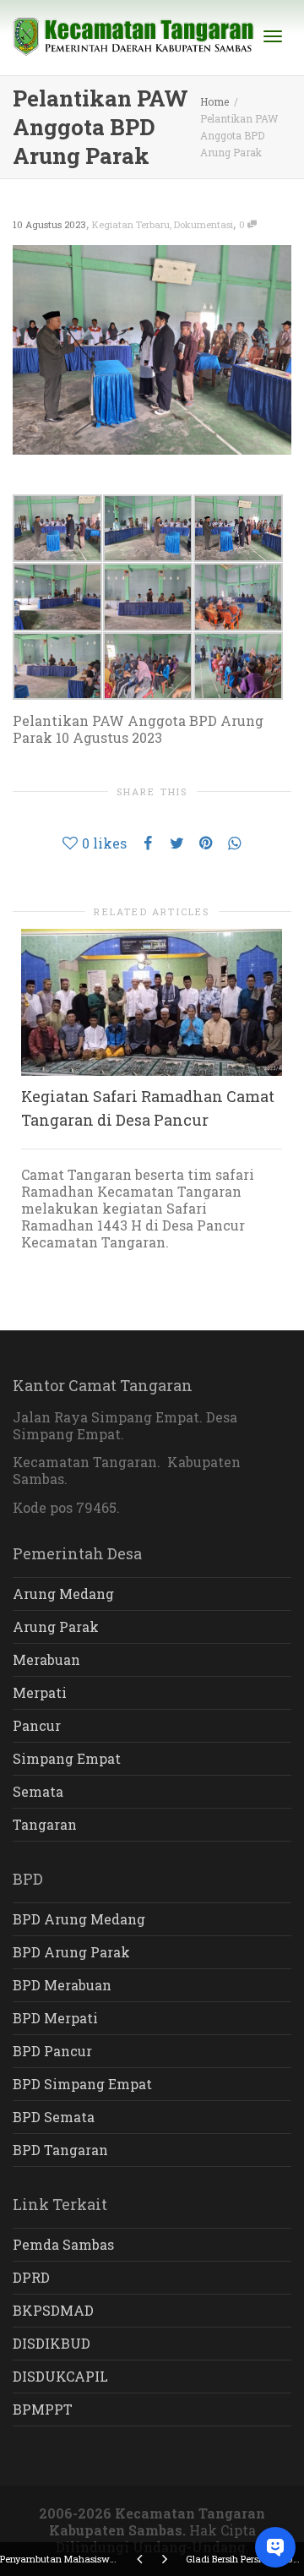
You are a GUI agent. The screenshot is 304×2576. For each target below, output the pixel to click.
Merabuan (46, 1659)
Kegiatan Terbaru (131, 224)
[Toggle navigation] (273, 36)
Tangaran (45, 1824)
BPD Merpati (55, 2018)
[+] (152, 1002)
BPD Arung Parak (71, 1952)
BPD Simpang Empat (82, 2084)
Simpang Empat (67, 1758)
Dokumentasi (204, 224)
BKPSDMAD (53, 2310)
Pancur (37, 1725)
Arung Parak (56, 1626)
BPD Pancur (52, 2051)
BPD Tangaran (60, 2150)
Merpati (40, 1692)
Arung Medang (63, 1594)
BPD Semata (54, 2117)
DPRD (31, 2277)
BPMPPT (43, 2409)
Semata (38, 1791)
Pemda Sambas (63, 2244)
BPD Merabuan (62, 1985)
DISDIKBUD (52, 2343)
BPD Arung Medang (79, 1919)
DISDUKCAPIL (60, 2376)
